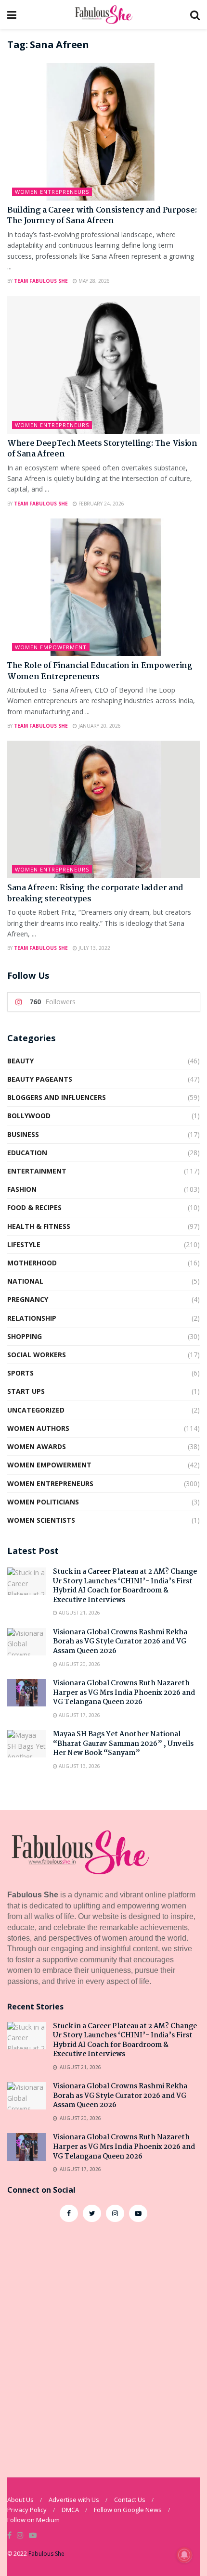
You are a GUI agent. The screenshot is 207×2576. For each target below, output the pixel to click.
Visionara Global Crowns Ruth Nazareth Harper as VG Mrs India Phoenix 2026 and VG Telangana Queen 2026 (124, 1693)
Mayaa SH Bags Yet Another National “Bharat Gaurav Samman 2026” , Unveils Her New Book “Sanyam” (123, 1744)
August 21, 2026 (79, 1613)
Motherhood (32, 1263)
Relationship (32, 1318)
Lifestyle (24, 1244)
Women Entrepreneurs (52, 192)
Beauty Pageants (40, 1079)
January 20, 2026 (99, 726)
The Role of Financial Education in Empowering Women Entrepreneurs (100, 671)
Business (23, 1134)
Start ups (26, 1391)
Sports (20, 1373)
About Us (20, 2500)
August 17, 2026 (79, 1715)
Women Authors (38, 1428)
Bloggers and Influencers (57, 1097)
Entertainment (37, 1171)
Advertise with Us (74, 2500)
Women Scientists (41, 1520)
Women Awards (37, 1446)
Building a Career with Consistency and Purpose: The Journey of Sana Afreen (102, 216)
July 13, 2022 (94, 948)
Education (27, 1153)
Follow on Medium (33, 2520)
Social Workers (37, 1355)
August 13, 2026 (79, 1766)
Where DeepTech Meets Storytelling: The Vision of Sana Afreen (102, 449)
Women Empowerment (51, 647)
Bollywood (29, 1116)
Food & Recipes (34, 1207)
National (25, 1281)
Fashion (22, 1189)
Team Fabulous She (41, 281)
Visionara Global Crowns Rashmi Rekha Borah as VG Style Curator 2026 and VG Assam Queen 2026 (120, 1642)
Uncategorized (36, 1410)
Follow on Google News (128, 2510)
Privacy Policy (27, 2510)
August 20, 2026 (79, 1664)
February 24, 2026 (101, 504)
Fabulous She (46, 2554)
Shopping (25, 1336)
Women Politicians (43, 1502)
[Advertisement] (103, 2345)
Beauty (20, 1061)
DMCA (70, 2510)
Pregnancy (28, 1299)
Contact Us (130, 2500)
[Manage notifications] (184, 2555)
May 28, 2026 (93, 281)
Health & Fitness (39, 1226)
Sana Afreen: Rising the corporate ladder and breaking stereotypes (95, 893)
